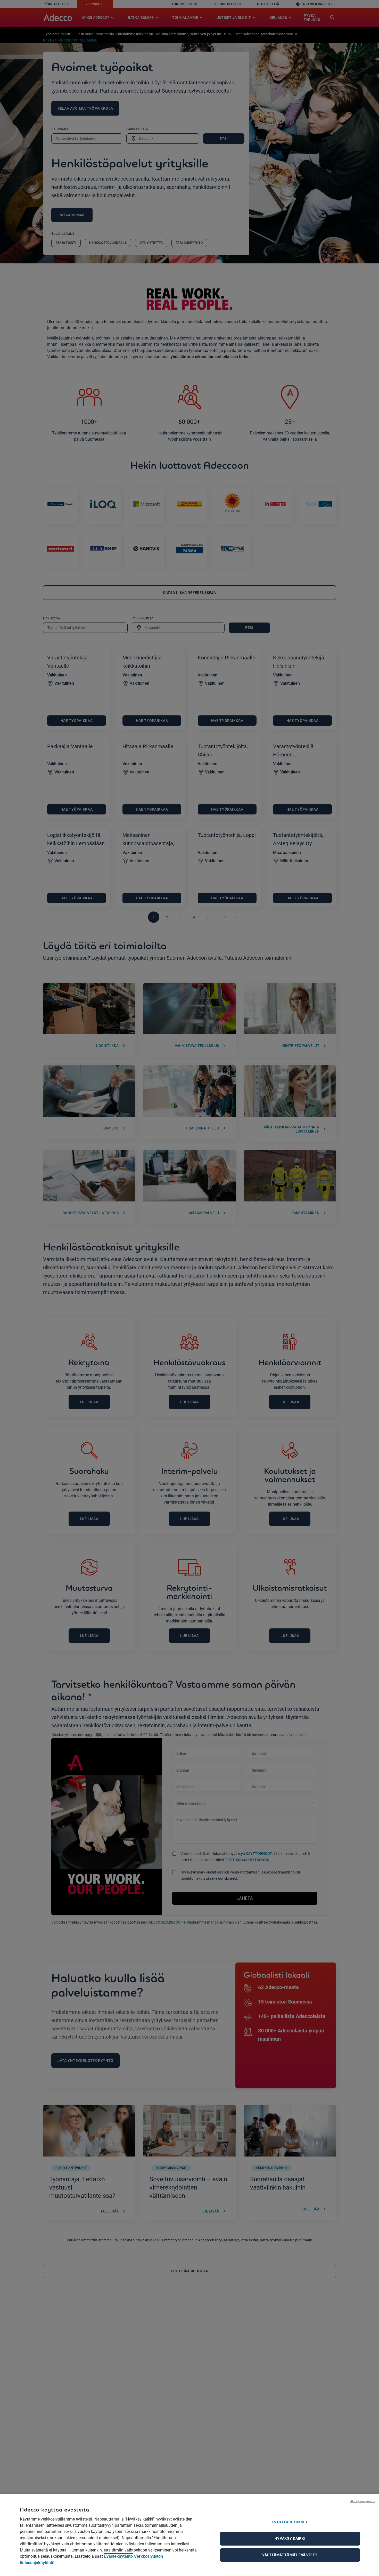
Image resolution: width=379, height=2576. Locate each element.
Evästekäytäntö (118, 2556)
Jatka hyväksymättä (362, 2501)
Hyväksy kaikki (290, 2538)
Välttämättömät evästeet (290, 2555)
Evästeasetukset (290, 2522)
